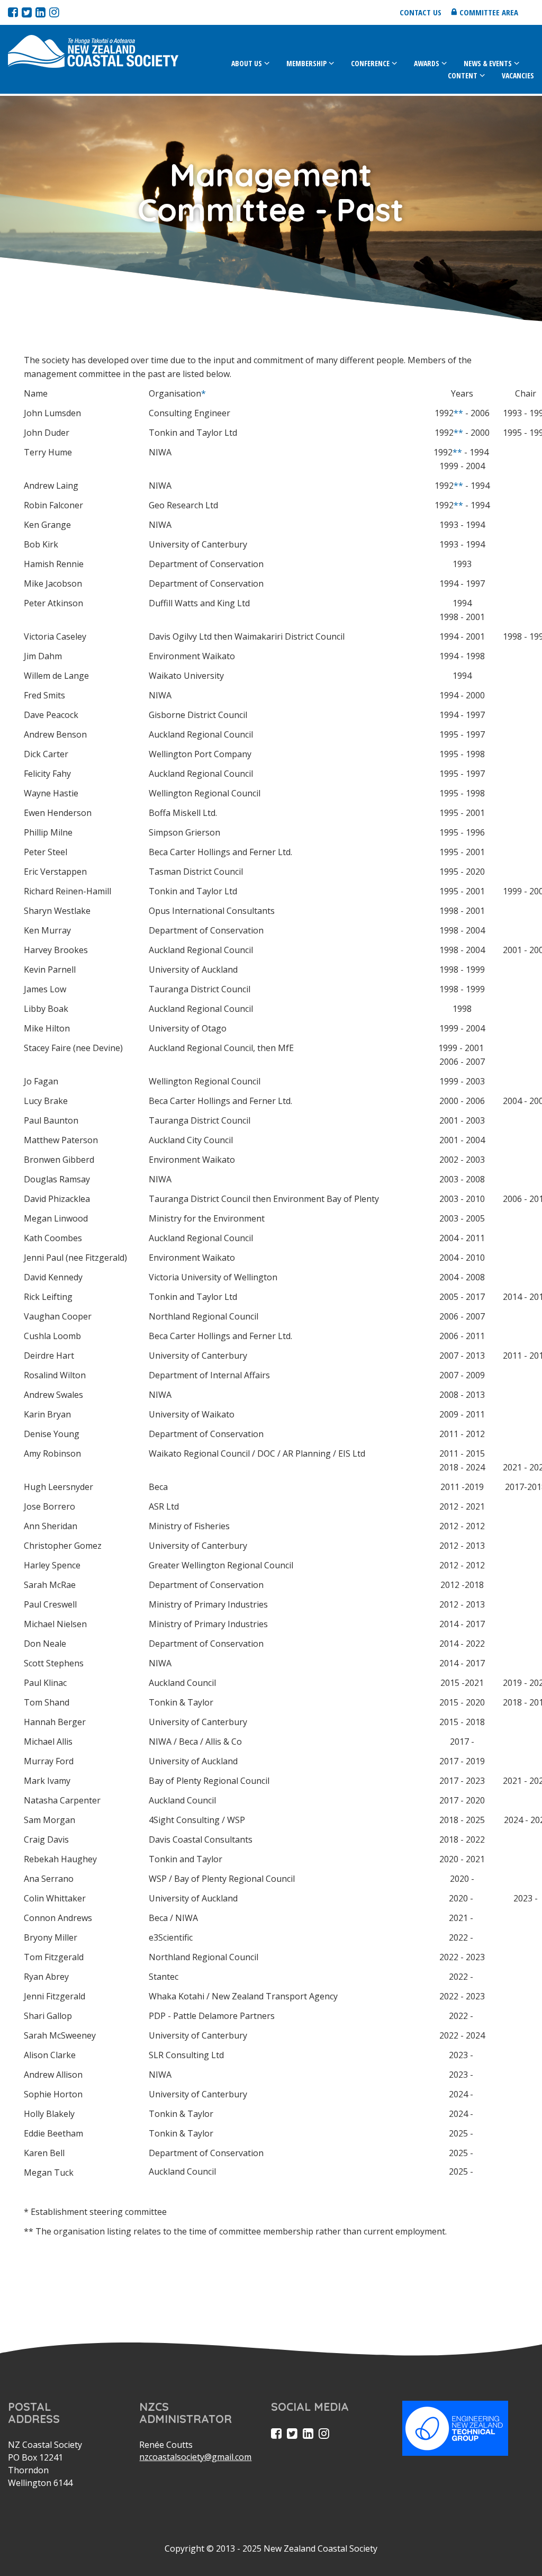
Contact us (421, 12)
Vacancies (518, 75)
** (458, 413)
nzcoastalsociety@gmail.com (195, 2457)
